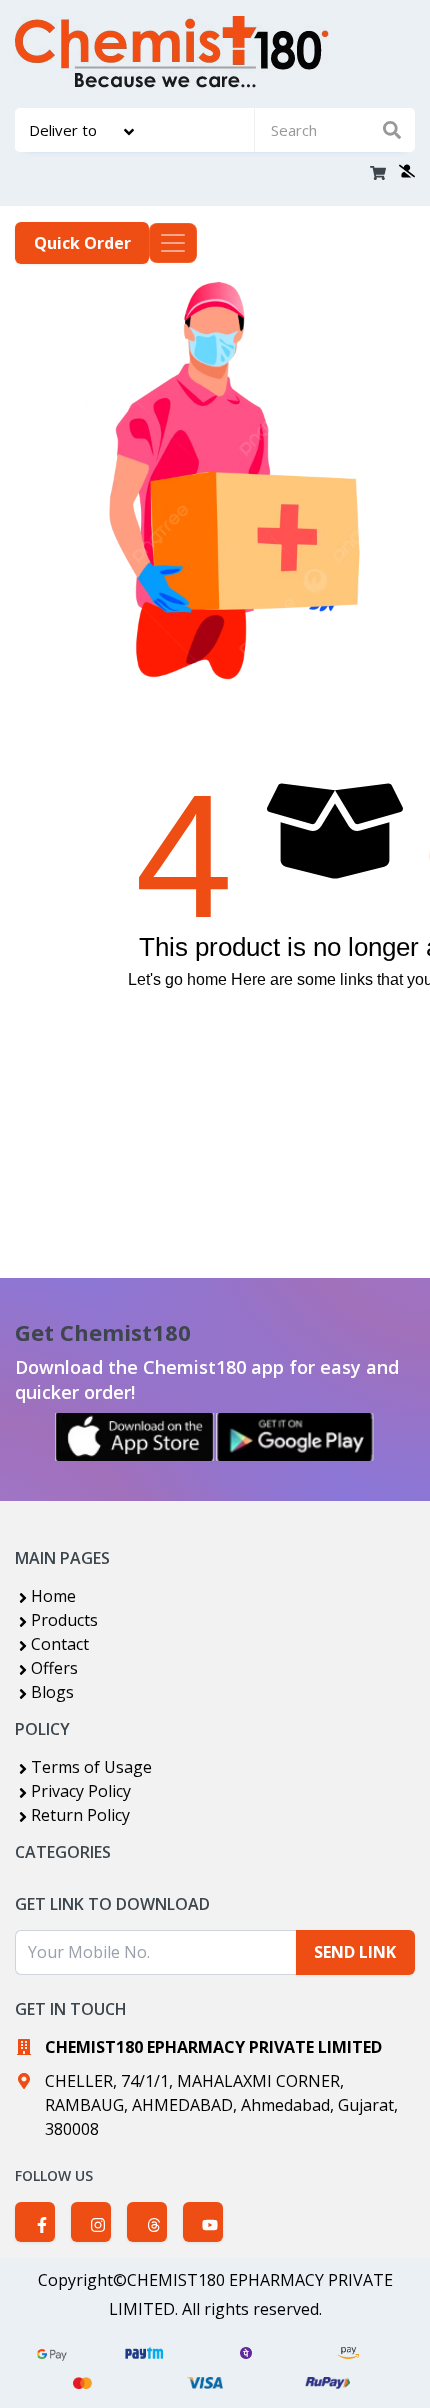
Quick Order (82, 243)
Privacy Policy (81, 1791)
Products (64, 1620)
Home (53, 1596)
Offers (54, 1668)
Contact (60, 1644)
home (207, 979)
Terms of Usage (91, 1767)
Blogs (52, 1692)
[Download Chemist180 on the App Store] (135, 1437)
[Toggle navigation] (173, 243)
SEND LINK (355, 1952)
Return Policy (80, 1815)
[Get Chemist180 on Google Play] (295, 1437)
